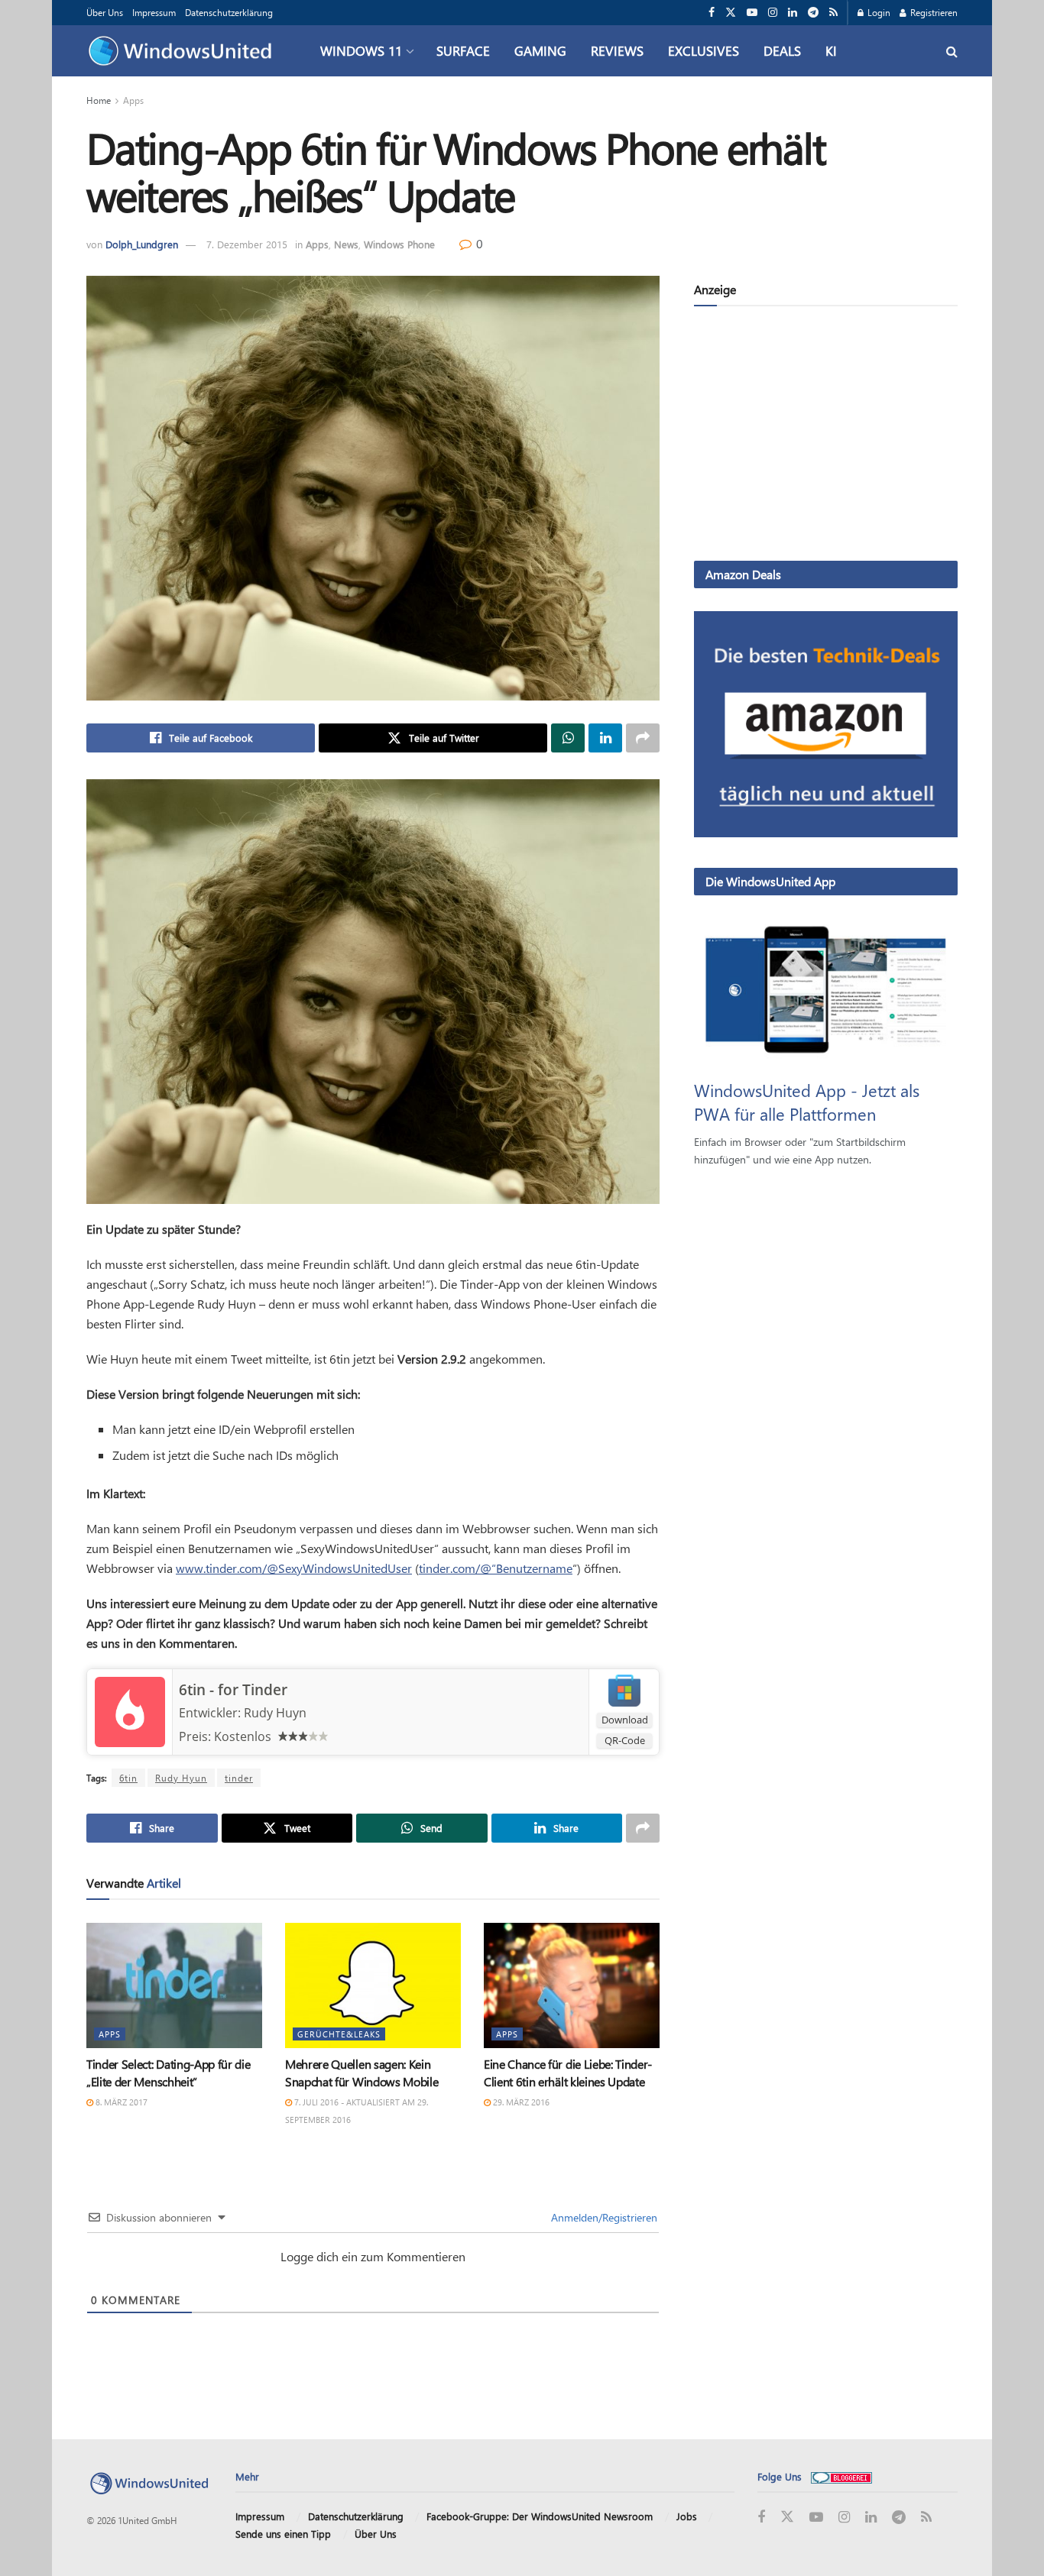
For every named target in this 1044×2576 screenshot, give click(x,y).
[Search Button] (952, 51)
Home (99, 100)
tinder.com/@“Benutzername (496, 1568)
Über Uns (105, 12)
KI (831, 50)
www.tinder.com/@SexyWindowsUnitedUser (294, 1568)
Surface (463, 50)
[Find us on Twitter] (731, 13)
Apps (133, 100)
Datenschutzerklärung (229, 12)
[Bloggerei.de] (841, 2476)
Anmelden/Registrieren (603, 2217)
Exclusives (704, 50)
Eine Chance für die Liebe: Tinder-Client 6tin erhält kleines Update (568, 2072)
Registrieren (933, 12)
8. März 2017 (120, 2102)
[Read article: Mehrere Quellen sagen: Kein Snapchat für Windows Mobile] (373, 1985)
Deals (782, 50)
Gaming (540, 50)
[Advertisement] (826, 436)
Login (878, 12)
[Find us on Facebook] (712, 13)
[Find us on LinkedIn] (793, 13)
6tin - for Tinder (233, 1690)
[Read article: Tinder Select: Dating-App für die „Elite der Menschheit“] (174, 1985)
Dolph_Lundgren (142, 244)
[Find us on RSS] (833, 13)
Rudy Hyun (181, 1778)
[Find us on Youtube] (752, 13)
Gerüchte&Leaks (339, 2034)
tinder (239, 1778)
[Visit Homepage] (184, 51)
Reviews (617, 50)
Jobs (687, 2516)
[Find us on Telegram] (813, 13)
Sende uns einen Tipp (283, 2534)
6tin (128, 1778)
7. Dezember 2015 (247, 244)
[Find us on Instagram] (773, 13)
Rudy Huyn (275, 1713)
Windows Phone (399, 244)
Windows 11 (361, 50)
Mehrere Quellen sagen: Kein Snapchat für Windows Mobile (362, 2072)
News (346, 244)
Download (625, 1720)
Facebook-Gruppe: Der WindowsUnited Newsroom (540, 2516)
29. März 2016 (520, 2102)
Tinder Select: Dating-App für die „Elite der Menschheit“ (168, 2072)
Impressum (154, 12)
